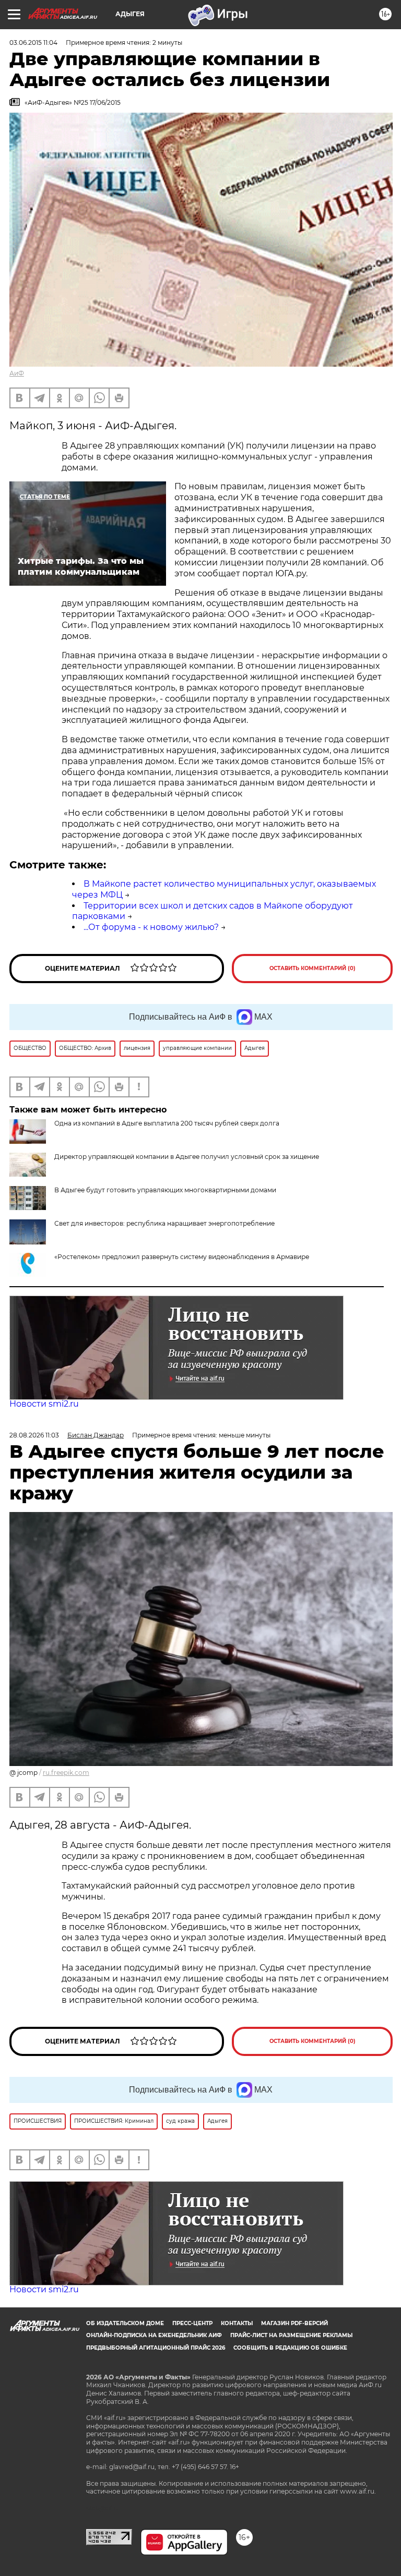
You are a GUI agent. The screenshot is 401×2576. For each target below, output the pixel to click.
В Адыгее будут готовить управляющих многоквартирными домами (165, 1190)
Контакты (237, 2323)
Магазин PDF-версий (294, 2323)
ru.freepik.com (66, 1773)
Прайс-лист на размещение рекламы (291, 2335)
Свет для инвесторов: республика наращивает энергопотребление (164, 1223)
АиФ (17, 373)
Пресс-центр (192, 2323)
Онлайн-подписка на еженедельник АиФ (154, 2335)
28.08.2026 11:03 (34, 1435)
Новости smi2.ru (44, 1404)
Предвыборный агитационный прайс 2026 (156, 2348)
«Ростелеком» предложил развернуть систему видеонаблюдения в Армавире (182, 1257)
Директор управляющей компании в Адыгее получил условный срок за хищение (187, 1157)
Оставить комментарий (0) (312, 968)
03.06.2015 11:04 (33, 43)
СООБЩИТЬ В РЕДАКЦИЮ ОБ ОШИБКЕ (290, 2348)
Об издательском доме (125, 2323)
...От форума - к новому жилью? (151, 927)
